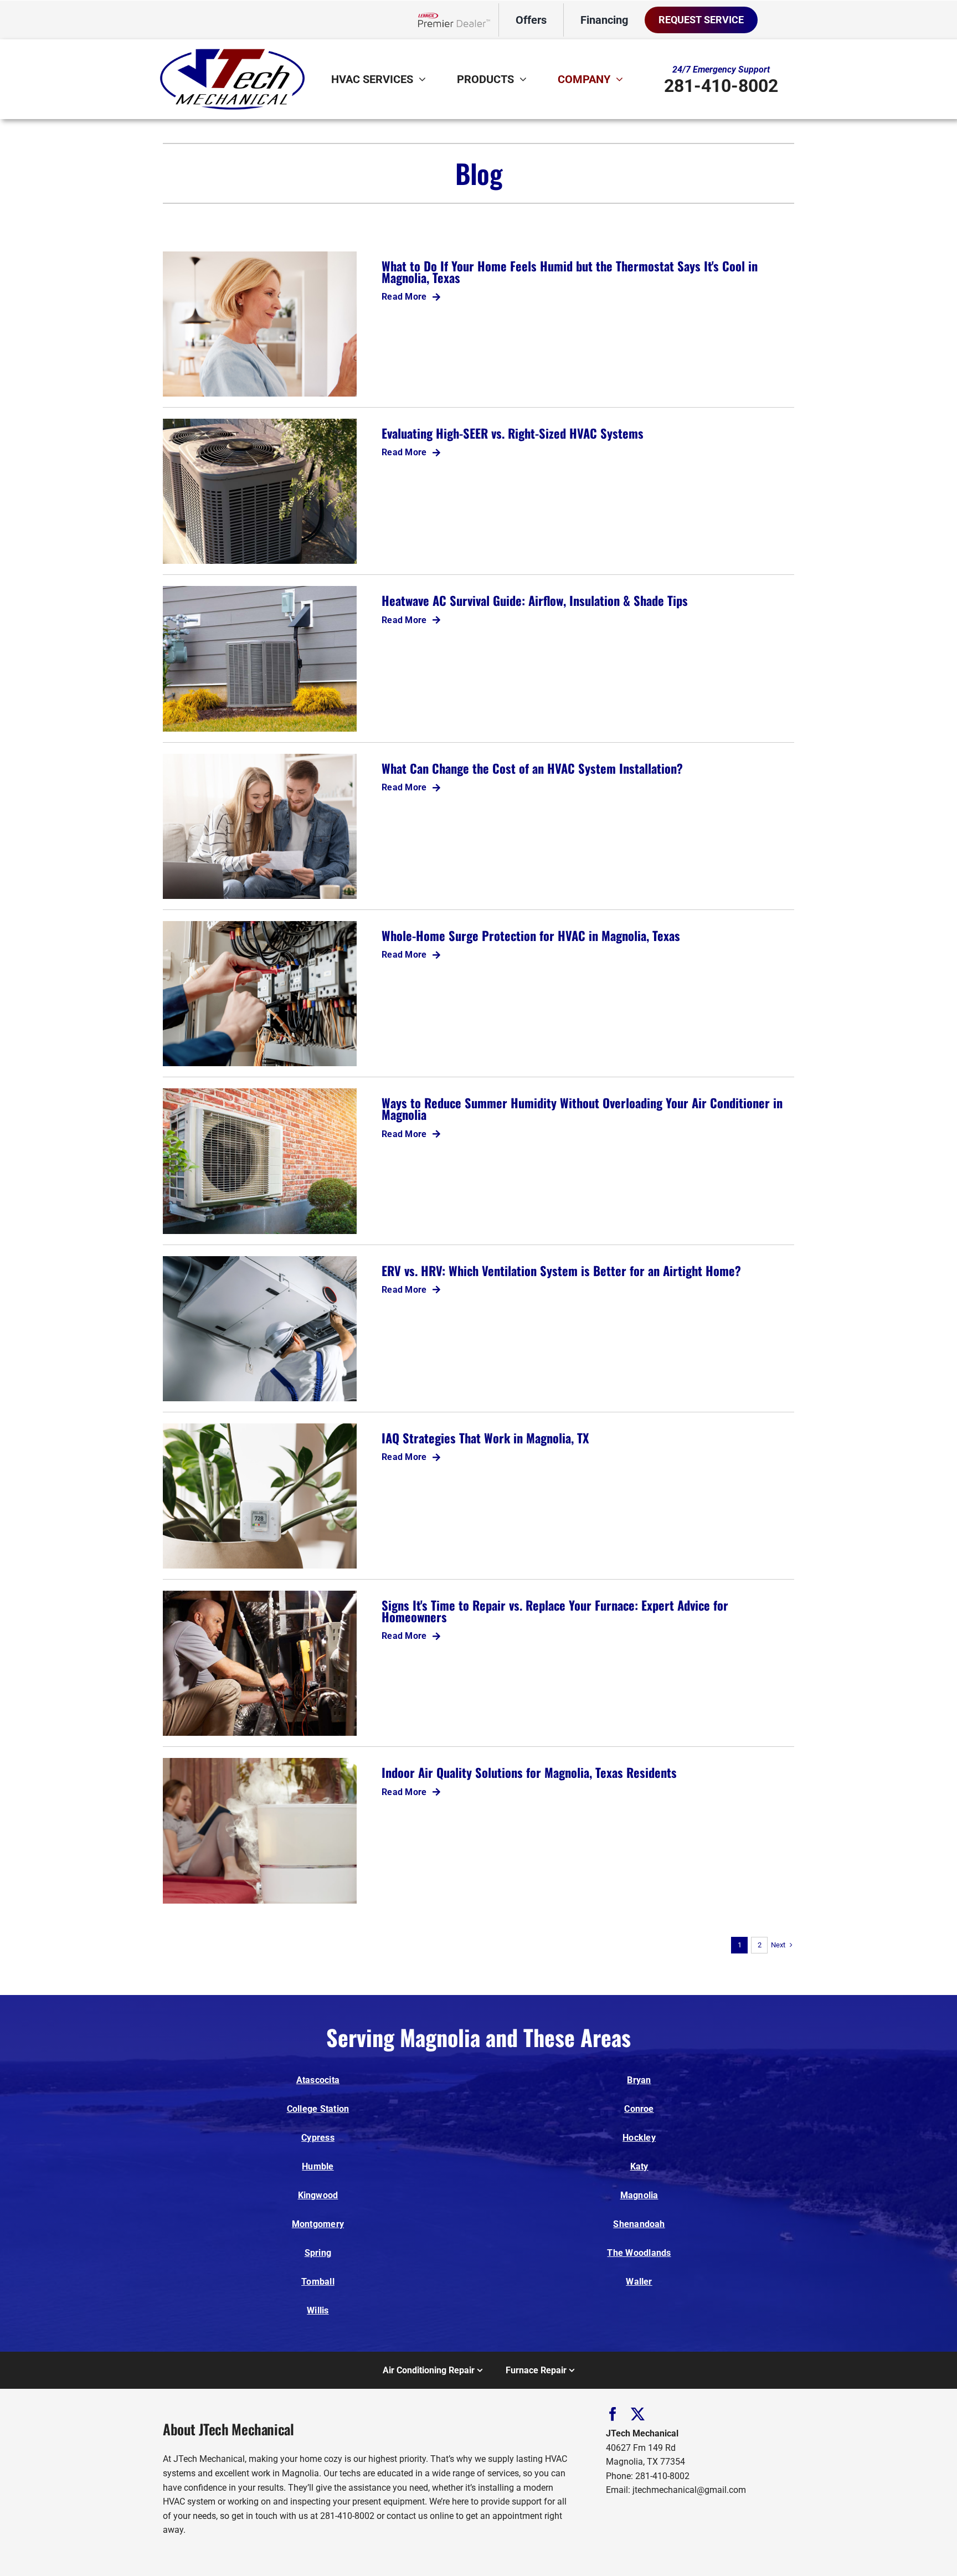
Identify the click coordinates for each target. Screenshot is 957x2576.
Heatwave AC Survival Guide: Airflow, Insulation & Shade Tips (535, 600)
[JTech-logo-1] (232, 49)
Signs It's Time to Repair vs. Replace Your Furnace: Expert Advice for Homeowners (555, 1611)
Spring (318, 2253)
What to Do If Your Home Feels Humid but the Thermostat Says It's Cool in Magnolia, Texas (570, 271)
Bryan (639, 2080)
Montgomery (318, 2224)
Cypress (318, 2138)
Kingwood (318, 2195)
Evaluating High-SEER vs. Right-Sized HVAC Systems (513, 433)
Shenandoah (639, 2224)
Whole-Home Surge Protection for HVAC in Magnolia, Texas (531, 935)
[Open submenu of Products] (526, 79)
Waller (639, 2282)
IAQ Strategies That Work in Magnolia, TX (485, 1438)
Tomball (318, 2282)
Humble (318, 2166)
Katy (639, 2166)
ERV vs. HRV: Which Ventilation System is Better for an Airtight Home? (561, 1270)
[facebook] (613, 2414)
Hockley (639, 2138)
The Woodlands (639, 2253)
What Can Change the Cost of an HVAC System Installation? (532, 768)
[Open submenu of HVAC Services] (425, 79)
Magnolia (639, 2195)
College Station (318, 2109)
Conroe (639, 2109)
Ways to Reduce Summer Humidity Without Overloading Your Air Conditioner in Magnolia (582, 1108)
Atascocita (318, 2080)
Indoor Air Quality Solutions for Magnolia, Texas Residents (529, 1772)
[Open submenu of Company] (622, 79)
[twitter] (638, 2414)
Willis (318, 2310)
